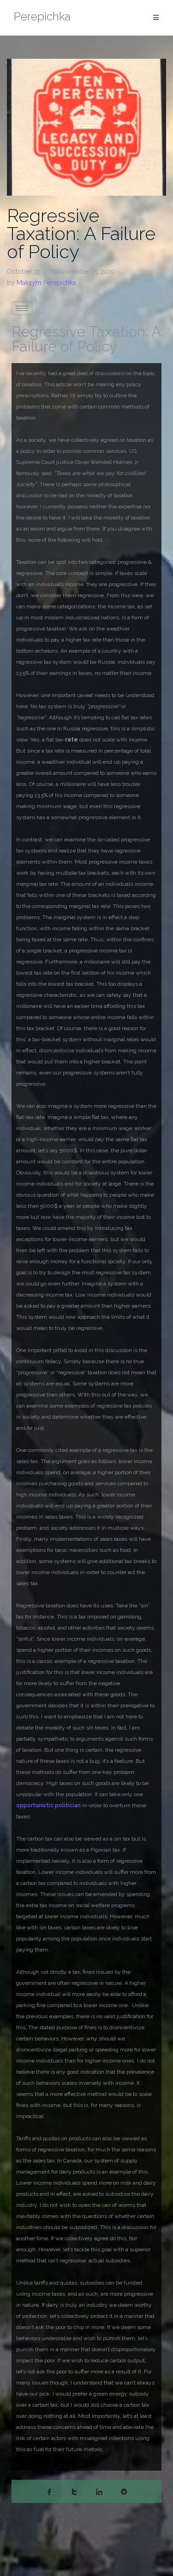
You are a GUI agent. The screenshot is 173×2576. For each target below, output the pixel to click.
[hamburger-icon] (22, 308)
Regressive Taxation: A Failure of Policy (81, 233)
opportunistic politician (48, 1805)
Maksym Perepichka (46, 283)
